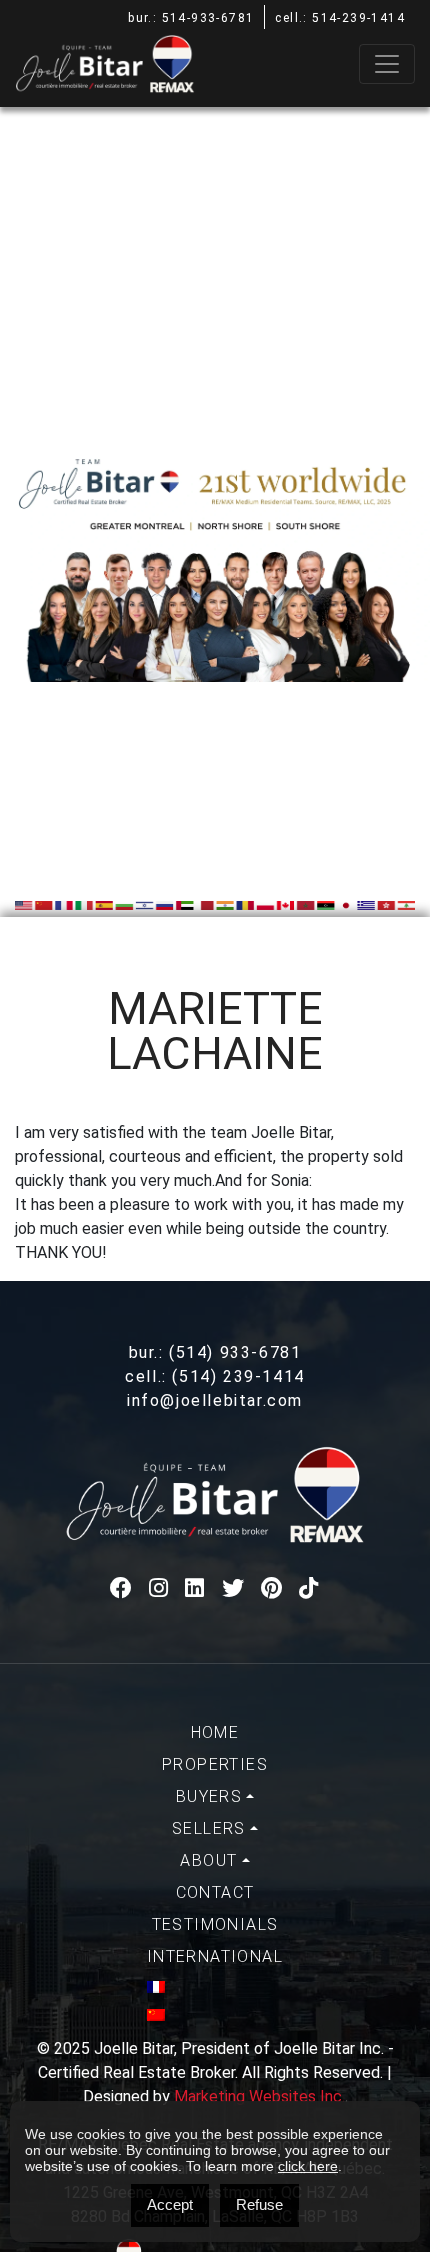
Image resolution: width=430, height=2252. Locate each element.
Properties (215, 1764)
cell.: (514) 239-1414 (215, 1376)
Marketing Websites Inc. (259, 2096)
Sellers (209, 1828)
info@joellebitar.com (215, 1400)
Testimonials (215, 1924)
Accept (170, 2204)
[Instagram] (159, 1588)
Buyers (209, 1796)
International (215, 1956)
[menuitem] (215, 1733)
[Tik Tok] (309, 1588)
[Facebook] (122, 1588)
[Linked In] (195, 1588)
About (208, 1860)
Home (215, 1732)
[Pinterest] (272, 1588)
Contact (215, 1892)
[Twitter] (234, 1588)
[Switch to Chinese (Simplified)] (215, 2015)
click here (308, 2166)
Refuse (259, 2204)
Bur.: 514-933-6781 (191, 18)
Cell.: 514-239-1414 (340, 18)
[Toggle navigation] (387, 64)
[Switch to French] (215, 1987)
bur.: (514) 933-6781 (215, 1352)
